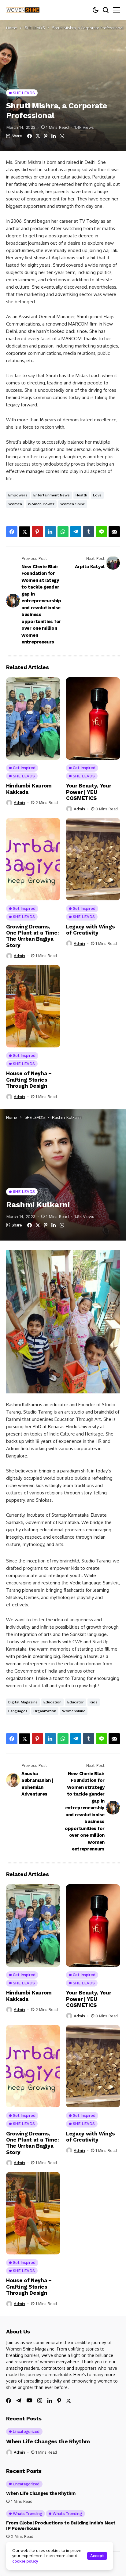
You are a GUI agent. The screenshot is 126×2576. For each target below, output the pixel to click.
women (15, 504)
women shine (73, 504)
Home (12, 28)
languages (18, 1711)
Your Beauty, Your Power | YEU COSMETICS (89, 792)
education (52, 1702)
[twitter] (69, 2401)
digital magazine (23, 1702)
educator (76, 1702)
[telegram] (19, 2401)
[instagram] (40, 2401)
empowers (18, 495)
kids (94, 1702)
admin (19, 803)
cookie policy (25, 2561)
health (81, 495)
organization (45, 1711)
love (97, 495)
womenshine (74, 1711)
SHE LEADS (35, 28)
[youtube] (29, 2401)
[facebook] (9, 2401)
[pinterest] (59, 2401)
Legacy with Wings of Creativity (90, 930)
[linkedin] (50, 2401)
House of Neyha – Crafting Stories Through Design (29, 1080)
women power (41, 504)
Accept (97, 2556)
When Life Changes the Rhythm (48, 2441)
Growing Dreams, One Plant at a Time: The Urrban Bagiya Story (32, 936)
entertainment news (52, 495)
